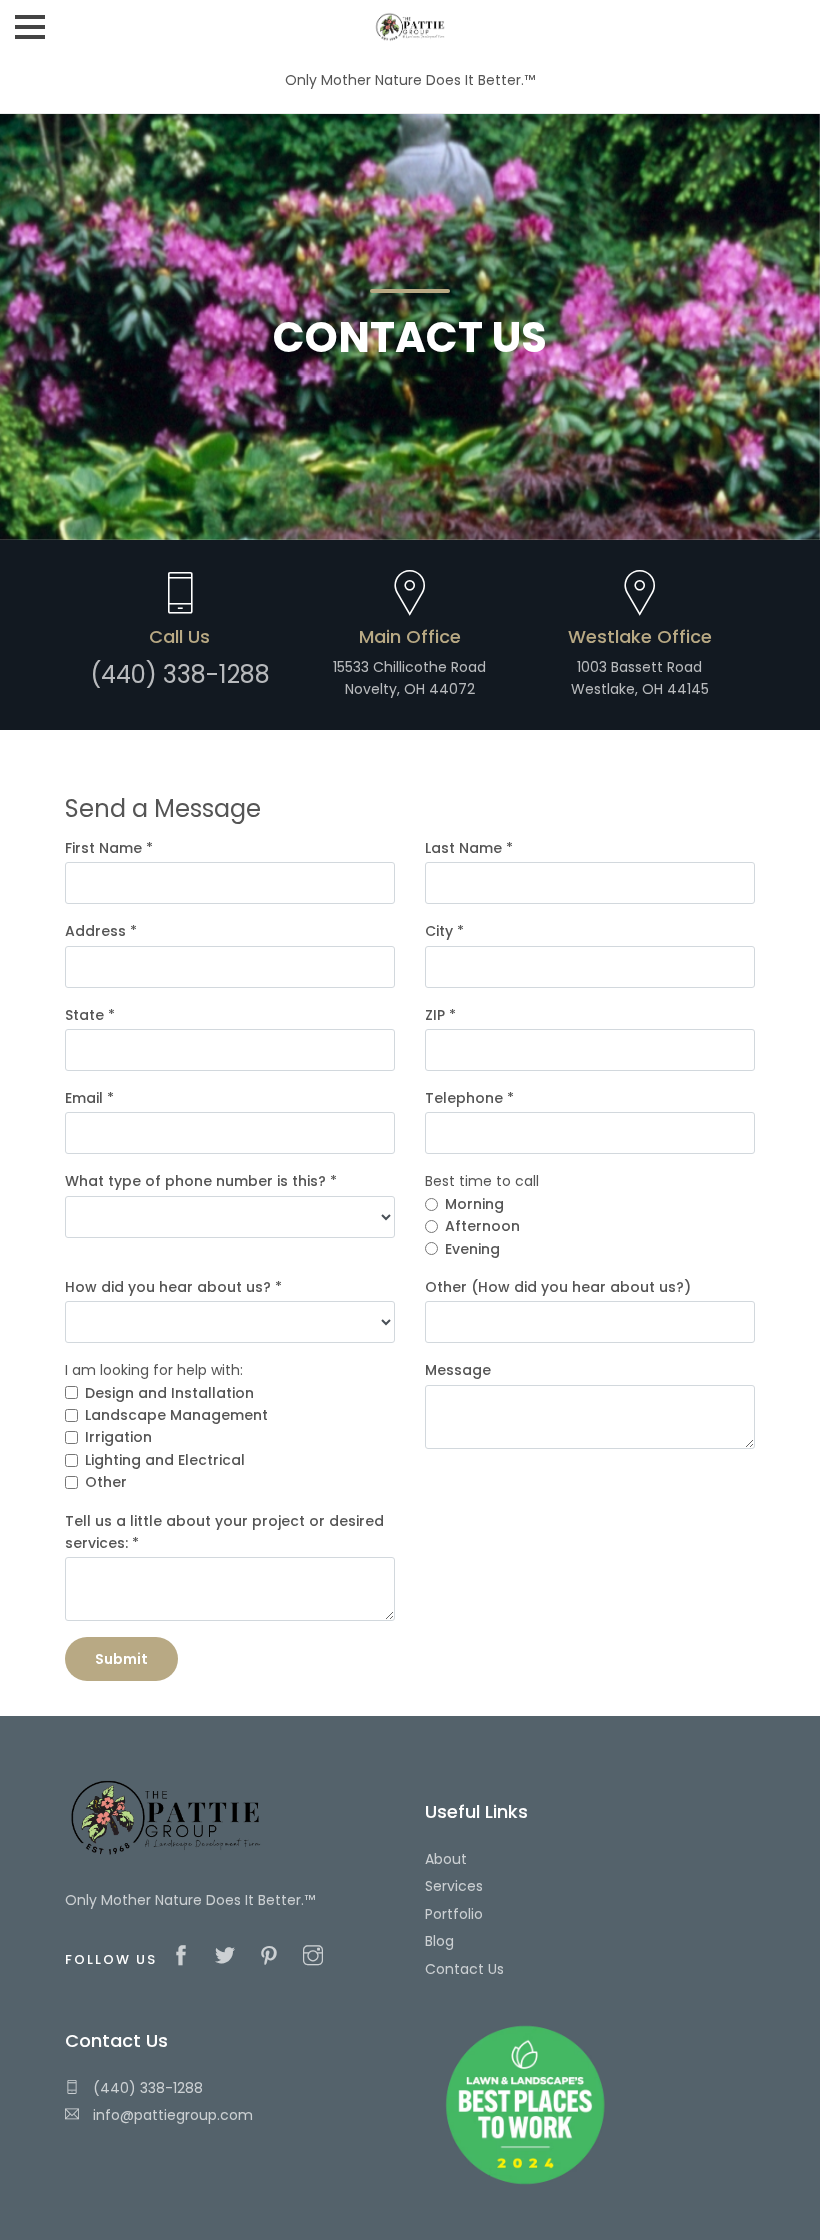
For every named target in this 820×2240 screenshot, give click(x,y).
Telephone (469, 1098)
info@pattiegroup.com (171, 2115)
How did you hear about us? (173, 1287)
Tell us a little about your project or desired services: (224, 1532)
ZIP (440, 1015)
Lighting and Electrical (165, 1460)
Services (454, 1886)
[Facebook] (186, 1957)
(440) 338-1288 (146, 2088)
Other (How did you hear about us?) (558, 1287)
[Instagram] (318, 1957)
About (446, 1859)
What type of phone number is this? (201, 1181)
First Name (109, 848)
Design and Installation (169, 1393)
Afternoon (482, 1226)
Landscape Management (176, 1415)
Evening (472, 1249)
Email (89, 1098)
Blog (439, 1941)
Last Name (469, 848)
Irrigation (118, 1437)
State (90, 1015)
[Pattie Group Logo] (410, 20)
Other (106, 1482)
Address (101, 931)
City (444, 931)
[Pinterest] (274, 1957)
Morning (474, 1204)
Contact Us (464, 1969)
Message (458, 1370)
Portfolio (454, 1914)
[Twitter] (230, 1957)
